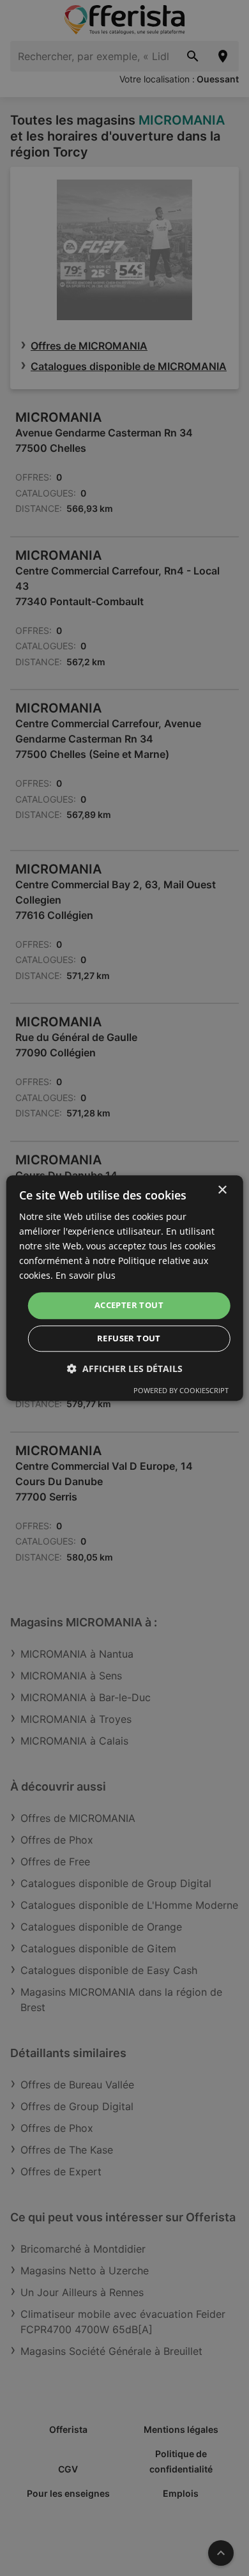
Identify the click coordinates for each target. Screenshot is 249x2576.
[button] (125, 1369)
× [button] (222, 1190)
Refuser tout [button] (129, 1338)
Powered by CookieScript (181, 1390)
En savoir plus (86, 1276)
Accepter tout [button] (129, 1306)
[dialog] (125, 1288)
